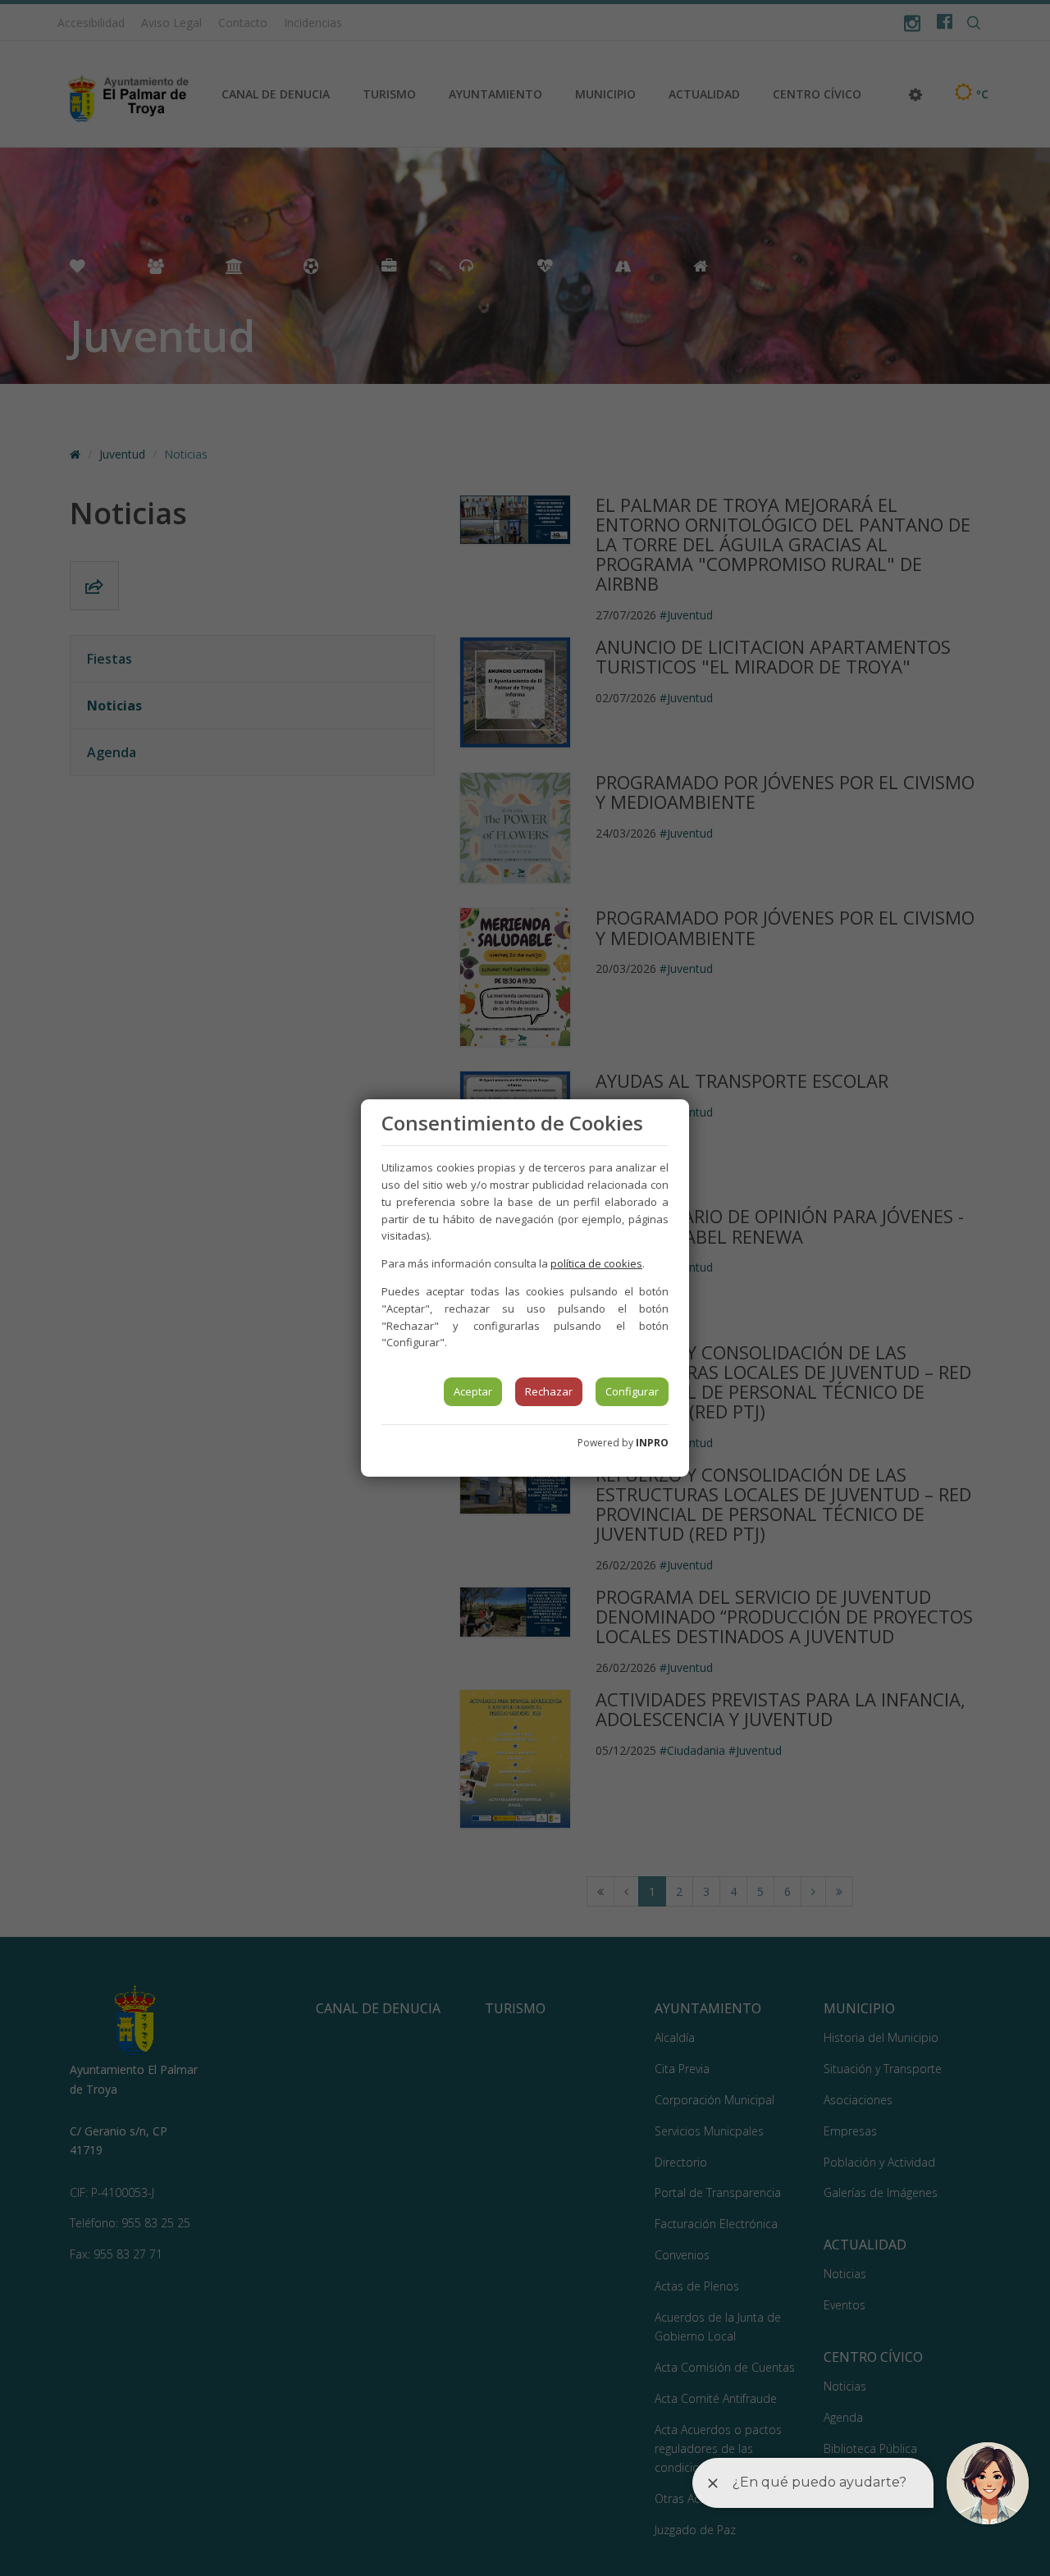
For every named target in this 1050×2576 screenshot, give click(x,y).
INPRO (652, 1443)
